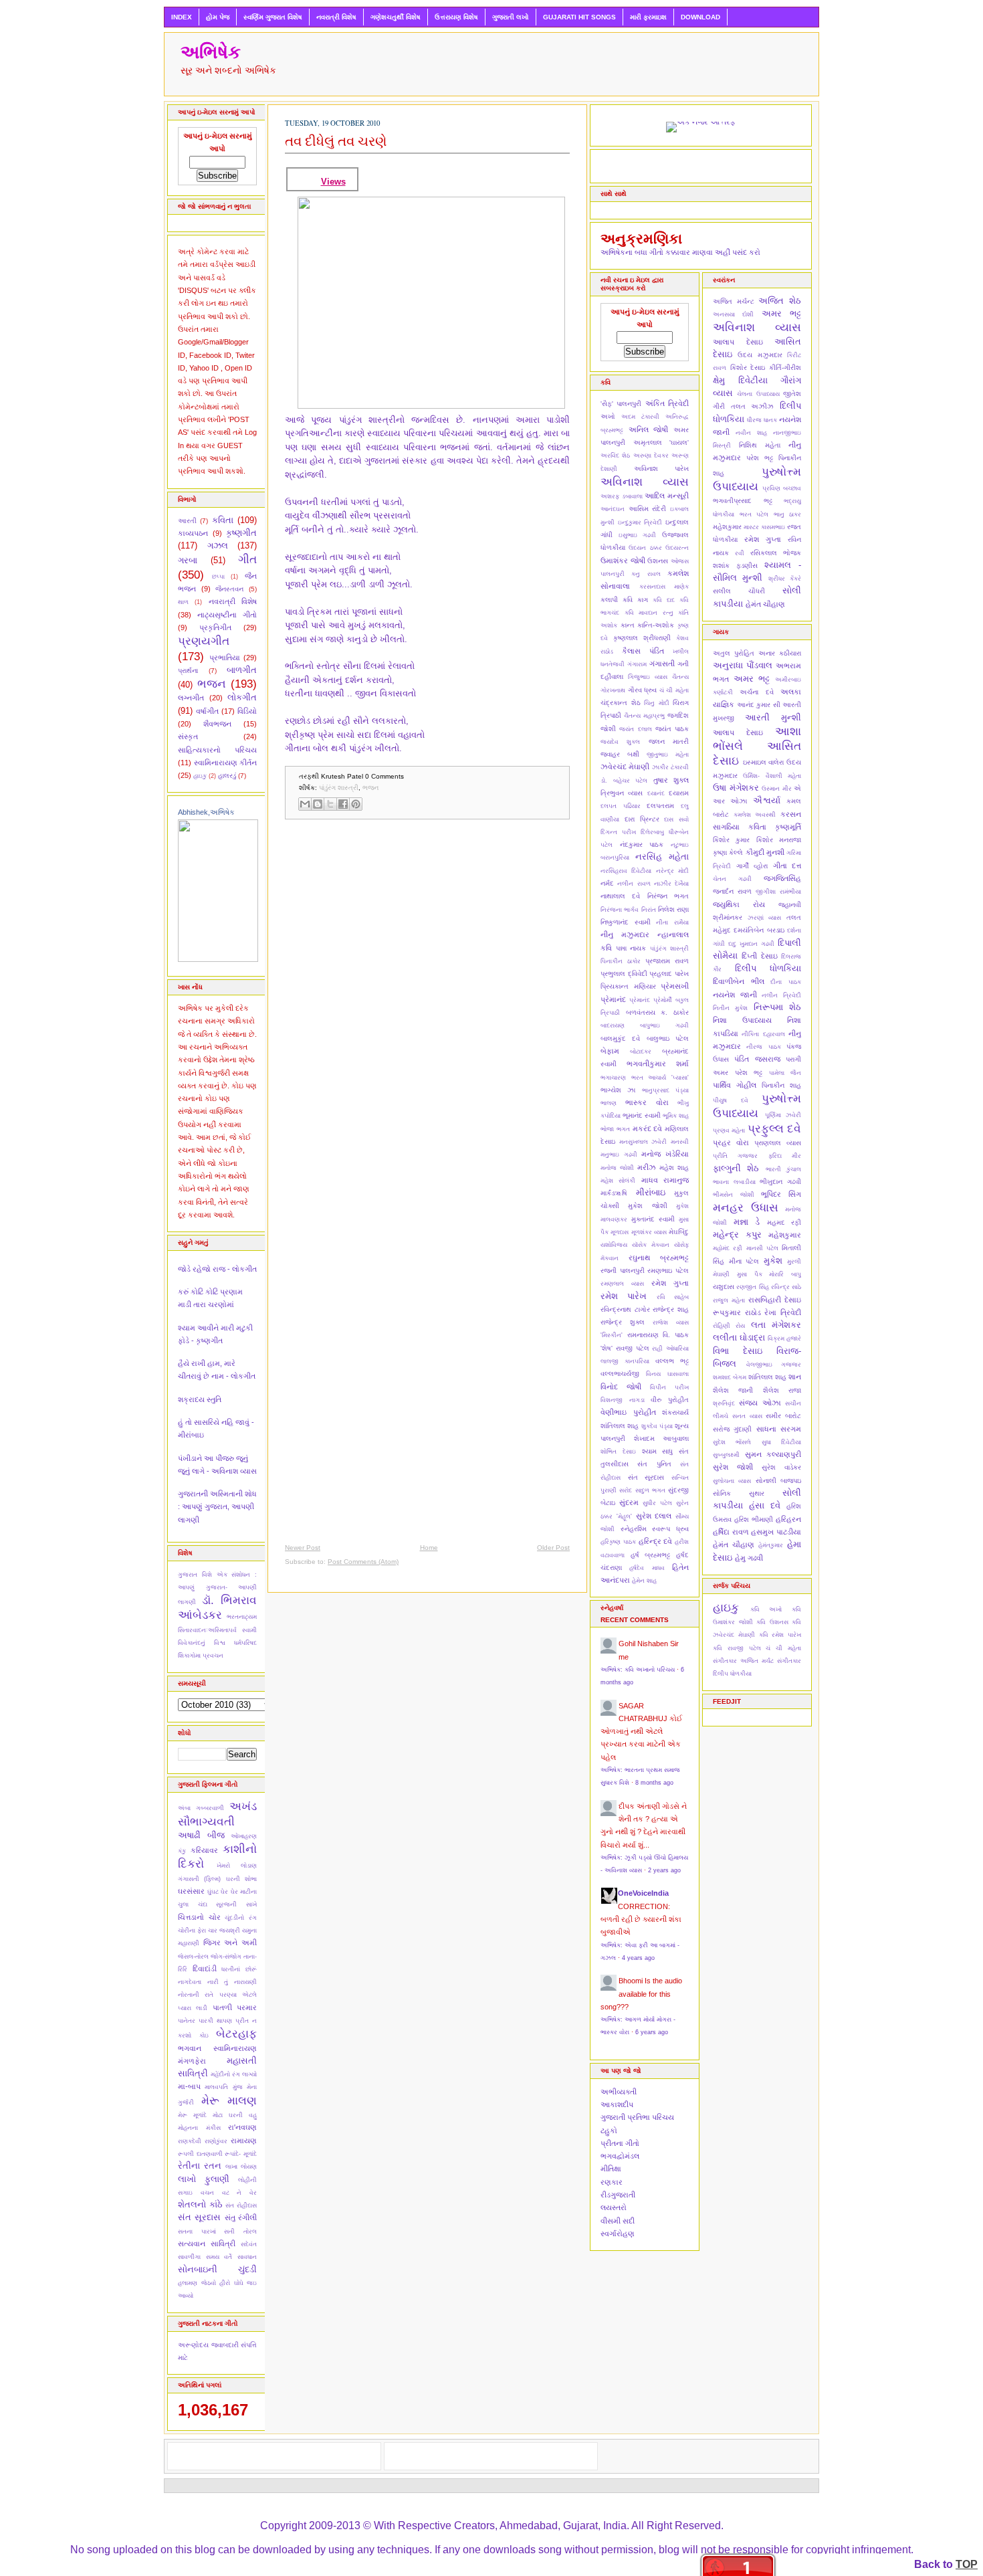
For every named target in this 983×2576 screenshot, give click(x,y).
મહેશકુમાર (727, 527)
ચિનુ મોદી (657, 703)
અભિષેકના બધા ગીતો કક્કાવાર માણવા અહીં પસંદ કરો (680, 252)
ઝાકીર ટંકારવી (670, 767)
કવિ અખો (766, 1609)
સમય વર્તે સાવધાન (231, 2257)
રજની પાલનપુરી (623, 1271)
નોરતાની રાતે (196, 1995)
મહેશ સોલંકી (618, 1181)
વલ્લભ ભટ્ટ (672, 1361)
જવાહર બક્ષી (620, 754)
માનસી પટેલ (762, 1248)
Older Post (553, 1548)
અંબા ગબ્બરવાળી (201, 1808)
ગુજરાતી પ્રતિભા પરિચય (637, 2117)
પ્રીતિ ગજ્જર (735, 1156)
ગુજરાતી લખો (511, 17)
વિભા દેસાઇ (738, 1351)
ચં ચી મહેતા (674, 690)
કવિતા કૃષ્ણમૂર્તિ (775, 827)
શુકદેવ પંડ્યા (657, 1426)
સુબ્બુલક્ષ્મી (726, 1455)
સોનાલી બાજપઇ (778, 1481)
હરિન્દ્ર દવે (656, 1541)
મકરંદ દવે (648, 1128)
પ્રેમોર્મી (663, 1000)
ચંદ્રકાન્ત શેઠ (621, 703)
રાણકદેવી (190, 2141)
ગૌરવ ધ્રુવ (643, 690)
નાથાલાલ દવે (620, 896)
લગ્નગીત (191, 698)
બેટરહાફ (236, 2034)
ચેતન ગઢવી (732, 879)
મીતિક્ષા (611, 2169)
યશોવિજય (614, 1245)
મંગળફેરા (192, 2061)
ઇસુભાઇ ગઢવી (638, 535)
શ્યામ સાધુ (658, 1451)
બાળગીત (242, 670)
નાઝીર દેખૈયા (671, 884)
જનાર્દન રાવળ (732, 891)
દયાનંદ (656, 793)
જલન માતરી (669, 741)
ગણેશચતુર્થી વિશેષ (396, 17)
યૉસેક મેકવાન (651, 1245)
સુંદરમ (629, 1502)
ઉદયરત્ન (677, 548)
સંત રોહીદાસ (241, 2205)
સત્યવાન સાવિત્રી (207, 2244)
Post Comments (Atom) (363, 1562)
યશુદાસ (724, 1287)
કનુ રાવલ (646, 574)
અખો (608, 416)
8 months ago (654, 1783)
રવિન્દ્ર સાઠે (786, 1287)
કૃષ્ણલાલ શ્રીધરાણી (642, 638)
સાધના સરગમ (779, 1429)
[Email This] (305, 804)
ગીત (247, 559)
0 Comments (385, 776)
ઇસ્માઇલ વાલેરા (764, 762)
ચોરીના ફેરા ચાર (198, 1930)
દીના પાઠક (786, 982)
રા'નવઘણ (242, 2127)
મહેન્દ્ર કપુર (737, 1234)
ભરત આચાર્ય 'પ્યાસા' (660, 1078)
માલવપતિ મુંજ (223, 2087)
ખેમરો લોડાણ (237, 1866)
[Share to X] (330, 804)
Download (700, 17)
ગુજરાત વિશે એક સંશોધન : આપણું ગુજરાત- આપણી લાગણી (217, 1589)
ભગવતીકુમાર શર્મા (658, 1064)
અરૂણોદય (193, 2345)
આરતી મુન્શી (773, 717)
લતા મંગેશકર (776, 1325)
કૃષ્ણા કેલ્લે (728, 853)
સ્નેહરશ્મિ (634, 1529)
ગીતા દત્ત (787, 866)
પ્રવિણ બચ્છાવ (782, 488)
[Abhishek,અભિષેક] (218, 959)
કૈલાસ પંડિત (643, 651)
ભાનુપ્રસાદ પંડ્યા (665, 1090)
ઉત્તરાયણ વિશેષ (456, 17)
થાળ (183, 602)
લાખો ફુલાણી (204, 2179)
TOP (967, 2564)
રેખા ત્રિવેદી (783, 1312)
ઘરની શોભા (241, 1879)
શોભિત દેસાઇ (618, 1452)
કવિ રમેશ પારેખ (780, 1635)
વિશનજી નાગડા (623, 1400)
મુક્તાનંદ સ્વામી (653, 1219)
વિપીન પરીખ (669, 1387)
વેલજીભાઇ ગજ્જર (774, 1365)
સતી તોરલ (240, 2232)
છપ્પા (218, 577)
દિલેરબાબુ (652, 832)
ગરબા (188, 560)
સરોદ (626, 1490)
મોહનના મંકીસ (199, 2128)
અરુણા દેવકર (651, 456)
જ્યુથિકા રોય (739, 904)
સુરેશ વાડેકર (781, 1467)
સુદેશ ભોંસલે (732, 1442)
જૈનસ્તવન (229, 589)
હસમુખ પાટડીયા (776, 1532)
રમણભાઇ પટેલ (668, 1271)
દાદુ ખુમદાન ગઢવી (751, 944)
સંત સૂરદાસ (199, 2217)
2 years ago (664, 1870)
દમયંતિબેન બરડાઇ (759, 930)
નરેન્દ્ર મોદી (672, 871)
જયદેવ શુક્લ (620, 742)
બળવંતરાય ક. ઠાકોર (657, 1012)
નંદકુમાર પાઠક (642, 845)
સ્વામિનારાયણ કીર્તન (226, 763)
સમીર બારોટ (783, 1416)
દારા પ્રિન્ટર (642, 819)
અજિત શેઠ (780, 301)
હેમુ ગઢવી (749, 1558)
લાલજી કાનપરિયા (625, 1361)
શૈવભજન (217, 724)
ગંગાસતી (662, 664)
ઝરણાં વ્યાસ (765, 918)
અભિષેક (211, 52)
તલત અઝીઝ (753, 406)
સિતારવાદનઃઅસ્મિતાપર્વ (207, 1630)
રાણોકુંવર (216, 2141)
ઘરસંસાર (191, 1891)
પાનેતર (187, 2021)
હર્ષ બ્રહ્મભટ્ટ (651, 1555)
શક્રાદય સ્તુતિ (200, 1399)
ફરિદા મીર (785, 1156)
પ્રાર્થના (188, 671)
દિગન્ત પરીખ (618, 832)
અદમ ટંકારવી (640, 417)
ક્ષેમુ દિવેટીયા (740, 380)
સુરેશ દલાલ (654, 1516)
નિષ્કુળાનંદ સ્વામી (626, 922)
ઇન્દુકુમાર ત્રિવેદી (640, 522)
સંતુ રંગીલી (241, 2217)
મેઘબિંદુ (679, 1232)
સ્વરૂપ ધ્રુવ (670, 1529)
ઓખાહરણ (244, 1836)
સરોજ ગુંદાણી (732, 1429)
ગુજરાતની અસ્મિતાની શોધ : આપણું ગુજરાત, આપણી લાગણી (217, 1507)
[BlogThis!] (318, 804)
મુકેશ (773, 1261)
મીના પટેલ (744, 1261)
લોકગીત (242, 697)
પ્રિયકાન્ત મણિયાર (628, 986)
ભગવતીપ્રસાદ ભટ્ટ (743, 501)
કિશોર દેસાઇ (748, 368)
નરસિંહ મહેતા (662, 857)
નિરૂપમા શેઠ (777, 1007)
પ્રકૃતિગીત (215, 627)
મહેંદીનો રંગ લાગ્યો (234, 2074)
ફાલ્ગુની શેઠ (736, 1168)
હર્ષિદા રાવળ (731, 1532)
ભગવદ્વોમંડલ (620, 2156)
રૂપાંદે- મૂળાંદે (241, 2154)
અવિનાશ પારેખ (661, 469)
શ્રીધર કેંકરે (785, 579)
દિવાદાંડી (205, 1969)
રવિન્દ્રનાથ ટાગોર (625, 1309)
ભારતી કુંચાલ (783, 1169)
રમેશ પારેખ (624, 1296)
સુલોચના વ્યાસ (732, 1481)
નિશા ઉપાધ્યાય (742, 1020)
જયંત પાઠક (672, 729)
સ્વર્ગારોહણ (618, 2234)
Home (429, 1548)
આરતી (187, 521)
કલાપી (609, 600)
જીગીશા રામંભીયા (778, 892)
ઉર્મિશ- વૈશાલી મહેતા (772, 776)
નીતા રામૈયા (672, 922)
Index (182, 17)
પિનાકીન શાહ (781, 1085)
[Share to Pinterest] (356, 804)
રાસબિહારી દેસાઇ (775, 1300)
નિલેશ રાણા (673, 909)
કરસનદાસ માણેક (664, 587)
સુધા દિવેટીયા (781, 1442)
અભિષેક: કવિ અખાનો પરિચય (638, 1670)
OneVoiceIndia (643, 1893)
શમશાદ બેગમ (730, 1377)
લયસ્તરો (614, 2207)
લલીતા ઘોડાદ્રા (739, 1337)
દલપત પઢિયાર (621, 806)
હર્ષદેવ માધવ (647, 1568)
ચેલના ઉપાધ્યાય (758, 394)
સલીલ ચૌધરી (739, 591)
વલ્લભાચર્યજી (620, 1374)
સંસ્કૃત (188, 736)
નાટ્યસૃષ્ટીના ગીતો (227, 615)
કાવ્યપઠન (193, 533)
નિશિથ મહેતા (760, 445)
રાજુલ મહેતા (729, 1300)
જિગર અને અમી (230, 1943)
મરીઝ (647, 1167)
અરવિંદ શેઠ (615, 456)
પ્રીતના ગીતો (620, 2143)
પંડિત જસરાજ (757, 1059)
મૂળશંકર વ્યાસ (649, 1232)
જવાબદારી (225, 2345)
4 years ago (638, 1958)
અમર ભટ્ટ (781, 313)
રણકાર (612, 2182)
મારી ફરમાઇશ (648, 17)
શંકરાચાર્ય (675, 1412)
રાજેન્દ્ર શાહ (671, 1309)
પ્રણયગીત (204, 641)
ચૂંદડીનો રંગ (241, 1918)
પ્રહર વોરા (731, 1143)
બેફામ (610, 1051)
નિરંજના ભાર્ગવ (620, 910)
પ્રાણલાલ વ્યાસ (778, 1143)
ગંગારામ (637, 664)
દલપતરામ (660, 806)
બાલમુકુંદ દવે (620, 1038)
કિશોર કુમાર (731, 840)
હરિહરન (788, 1519)
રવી (740, 553)
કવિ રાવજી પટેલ (737, 1648)
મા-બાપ (189, 2086)
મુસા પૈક (750, 1274)
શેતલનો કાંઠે (200, 2204)
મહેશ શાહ (674, 1168)
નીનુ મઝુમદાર (625, 934)
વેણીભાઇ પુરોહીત (628, 1412)
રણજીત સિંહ (752, 1287)
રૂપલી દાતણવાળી (200, 2154)
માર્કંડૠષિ (614, 1193)
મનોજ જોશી (617, 1168)
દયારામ (679, 793)
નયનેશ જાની (735, 995)
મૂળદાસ (620, 1232)
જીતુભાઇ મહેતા (668, 755)
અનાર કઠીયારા (780, 653)
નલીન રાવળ (634, 884)
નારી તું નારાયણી (232, 1982)
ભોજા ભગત (615, 1129)
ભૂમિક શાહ (676, 1116)
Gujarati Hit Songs (579, 17)
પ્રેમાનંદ (640, 1000)
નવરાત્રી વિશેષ (336, 17)
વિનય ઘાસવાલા (667, 1374)
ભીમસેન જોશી (734, 1195)
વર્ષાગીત (207, 711)
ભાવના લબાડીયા (734, 1182)
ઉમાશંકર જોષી (623, 561)
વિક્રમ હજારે (784, 1339)
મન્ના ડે (747, 1222)
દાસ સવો (676, 819)
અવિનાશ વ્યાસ (645, 482)
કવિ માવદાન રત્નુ (649, 613)
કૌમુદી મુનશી (765, 852)
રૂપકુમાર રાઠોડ (737, 1312)
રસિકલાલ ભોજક (776, 553)
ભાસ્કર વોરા (647, 1102)
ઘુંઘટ (213, 1892)
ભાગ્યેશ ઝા (618, 1090)
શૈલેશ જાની (733, 1390)
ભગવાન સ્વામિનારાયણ (217, 2048)
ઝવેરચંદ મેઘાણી (625, 767)
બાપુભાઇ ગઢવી (664, 1025)
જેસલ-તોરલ (193, 1957)
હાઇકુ (200, 776)
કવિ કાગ (635, 600)
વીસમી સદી (618, 2221)
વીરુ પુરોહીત (670, 1400)
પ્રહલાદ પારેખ (669, 974)
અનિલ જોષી (649, 429)
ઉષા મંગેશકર (736, 788)
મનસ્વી (680, 1142)
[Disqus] (427, 1003)
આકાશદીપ (617, 2104)
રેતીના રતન (200, 2166)
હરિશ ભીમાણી (754, 1519)
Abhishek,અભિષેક (206, 812)
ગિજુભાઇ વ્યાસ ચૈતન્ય (658, 677)
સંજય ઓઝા (760, 1403)
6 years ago (652, 2032)
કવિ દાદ (664, 600)
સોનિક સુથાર (739, 1493)
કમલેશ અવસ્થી (755, 815)
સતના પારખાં (197, 2232)
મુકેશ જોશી (647, 1206)
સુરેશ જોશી (733, 1467)
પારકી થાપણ (215, 2021)
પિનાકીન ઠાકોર (621, 961)
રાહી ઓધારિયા (670, 1349)
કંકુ (182, 1851)
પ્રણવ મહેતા (729, 1130)
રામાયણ (244, 2141)
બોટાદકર (641, 1052)
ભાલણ (609, 1103)
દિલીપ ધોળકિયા (768, 968)
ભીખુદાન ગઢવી (780, 1182)
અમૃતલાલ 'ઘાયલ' (661, 442)
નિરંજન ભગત (668, 896)
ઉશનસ (658, 561)
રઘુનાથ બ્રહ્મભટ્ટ (659, 1258)
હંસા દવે (765, 1505)
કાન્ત (628, 625)
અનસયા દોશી (733, 314)
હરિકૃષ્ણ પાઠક (618, 1542)
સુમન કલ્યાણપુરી (773, 1454)
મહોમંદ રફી (728, 1248)
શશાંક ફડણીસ (735, 566)
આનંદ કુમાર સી (759, 705)
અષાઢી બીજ (201, 1835)
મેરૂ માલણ (229, 2100)
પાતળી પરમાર (235, 2007)
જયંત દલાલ (635, 729)
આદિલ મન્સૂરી (667, 496)
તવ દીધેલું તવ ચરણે (336, 141)
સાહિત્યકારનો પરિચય (217, 750)
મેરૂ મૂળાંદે (192, 2115)
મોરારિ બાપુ (785, 1274)
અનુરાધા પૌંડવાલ (743, 665)
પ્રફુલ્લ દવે (774, 1128)
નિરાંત (649, 910)
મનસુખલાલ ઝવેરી (643, 1142)
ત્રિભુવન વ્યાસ (622, 793)
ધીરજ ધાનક (762, 420)
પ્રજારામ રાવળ (667, 961)
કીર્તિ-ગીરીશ (785, 368)
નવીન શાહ (751, 433)
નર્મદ (607, 883)
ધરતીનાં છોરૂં (239, 1969)
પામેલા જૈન (785, 1073)
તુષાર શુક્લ (671, 780)
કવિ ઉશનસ (772, 1622)
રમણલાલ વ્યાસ (622, 1284)
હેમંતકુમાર (771, 1545)
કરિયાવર (204, 1850)
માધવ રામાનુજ (665, 1180)
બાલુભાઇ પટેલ (668, 1038)
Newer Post (303, 1548)
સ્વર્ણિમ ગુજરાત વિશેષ (273, 17)
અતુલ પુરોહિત (734, 653)
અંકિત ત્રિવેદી (667, 403)
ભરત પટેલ (754, 514)
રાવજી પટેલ (633, 1348)
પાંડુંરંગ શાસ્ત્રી (339, 788)
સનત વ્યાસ (747, 1416)
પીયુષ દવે (731, 1100)
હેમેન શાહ (644, 1581)
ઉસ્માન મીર (777, 789)
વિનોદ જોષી (621, 1387)
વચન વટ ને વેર (229, 2193)
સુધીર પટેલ (657, 1503)
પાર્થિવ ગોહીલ (735, 1085)
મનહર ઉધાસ (746, 1207)
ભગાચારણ (613, 1078)
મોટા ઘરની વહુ (235, 2115)
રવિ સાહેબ (673, 1297)
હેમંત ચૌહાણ (765, 604)
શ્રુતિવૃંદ (724, 1403)
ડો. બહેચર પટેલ (624, 781)
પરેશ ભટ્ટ (760, 458)
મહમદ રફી (784, 1222)
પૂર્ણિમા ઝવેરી (783, 1115)
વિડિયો (247, 711)
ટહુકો (609, 2131)
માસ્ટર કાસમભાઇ (764, 527)
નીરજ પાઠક (763, 1047)
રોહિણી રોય (729, 1326)
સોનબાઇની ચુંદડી (217, 2269)
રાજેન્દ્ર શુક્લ (623, 1322)
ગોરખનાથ (613, 690)
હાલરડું (227, 776)
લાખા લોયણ (241, 2167)
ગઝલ (218, 546)
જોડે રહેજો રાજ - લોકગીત (217, 1269)
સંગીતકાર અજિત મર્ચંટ (743, 1661)
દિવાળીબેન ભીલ (739, 981)
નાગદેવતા (190, 1982)
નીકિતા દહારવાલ (763, 1034)
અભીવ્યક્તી (619, 2092)
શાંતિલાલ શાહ (620, 1426)
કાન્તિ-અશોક (656, 625)
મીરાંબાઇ (651, 1192)
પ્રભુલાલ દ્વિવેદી (624, 974)
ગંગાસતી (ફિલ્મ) (199, 1879)
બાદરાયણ (613, 1025)
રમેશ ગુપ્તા (670, 1283)
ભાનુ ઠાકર (788, 514)
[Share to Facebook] (343, 804)
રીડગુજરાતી (618, 2195)
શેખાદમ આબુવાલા (662, 1439)
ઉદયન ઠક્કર (645, 548)
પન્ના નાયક (631, 948)
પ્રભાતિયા (225, 658)
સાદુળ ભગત (650, 1490)
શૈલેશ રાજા (782, 1390)
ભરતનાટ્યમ (242, 1617)
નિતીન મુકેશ (730, 1008)
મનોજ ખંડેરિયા (665, 1154)
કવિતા (223, 520)
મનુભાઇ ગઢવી (619, 1155)
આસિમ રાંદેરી (648, 509)
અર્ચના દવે (756, 692)
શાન (795, 1377)
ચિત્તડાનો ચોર (199, 1917)
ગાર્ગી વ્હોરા (752, 866)
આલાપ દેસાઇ (738, 342)
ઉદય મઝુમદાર (760, 355)
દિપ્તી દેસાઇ (759, 956)
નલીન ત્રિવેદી (781, 995)
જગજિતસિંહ (782, 878)
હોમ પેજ (218, 17)
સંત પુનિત (654, 1464)
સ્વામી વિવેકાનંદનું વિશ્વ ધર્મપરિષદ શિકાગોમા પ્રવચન (217, 1643)
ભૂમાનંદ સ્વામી (642, 1115)
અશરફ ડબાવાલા (622, 496)
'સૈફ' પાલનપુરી (621, 404)
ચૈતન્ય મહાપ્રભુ (644, 716)
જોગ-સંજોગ (226, 1957)
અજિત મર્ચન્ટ (734, 301)
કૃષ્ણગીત (241, 533)
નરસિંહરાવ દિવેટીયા (626, 871)
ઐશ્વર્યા (767, 800)
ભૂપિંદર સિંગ (781, 1194)
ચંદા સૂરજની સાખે (227, 1904)
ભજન (212, 684)
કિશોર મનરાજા (779, 840)
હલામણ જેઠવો (197, 2283)
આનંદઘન (613, 509)
